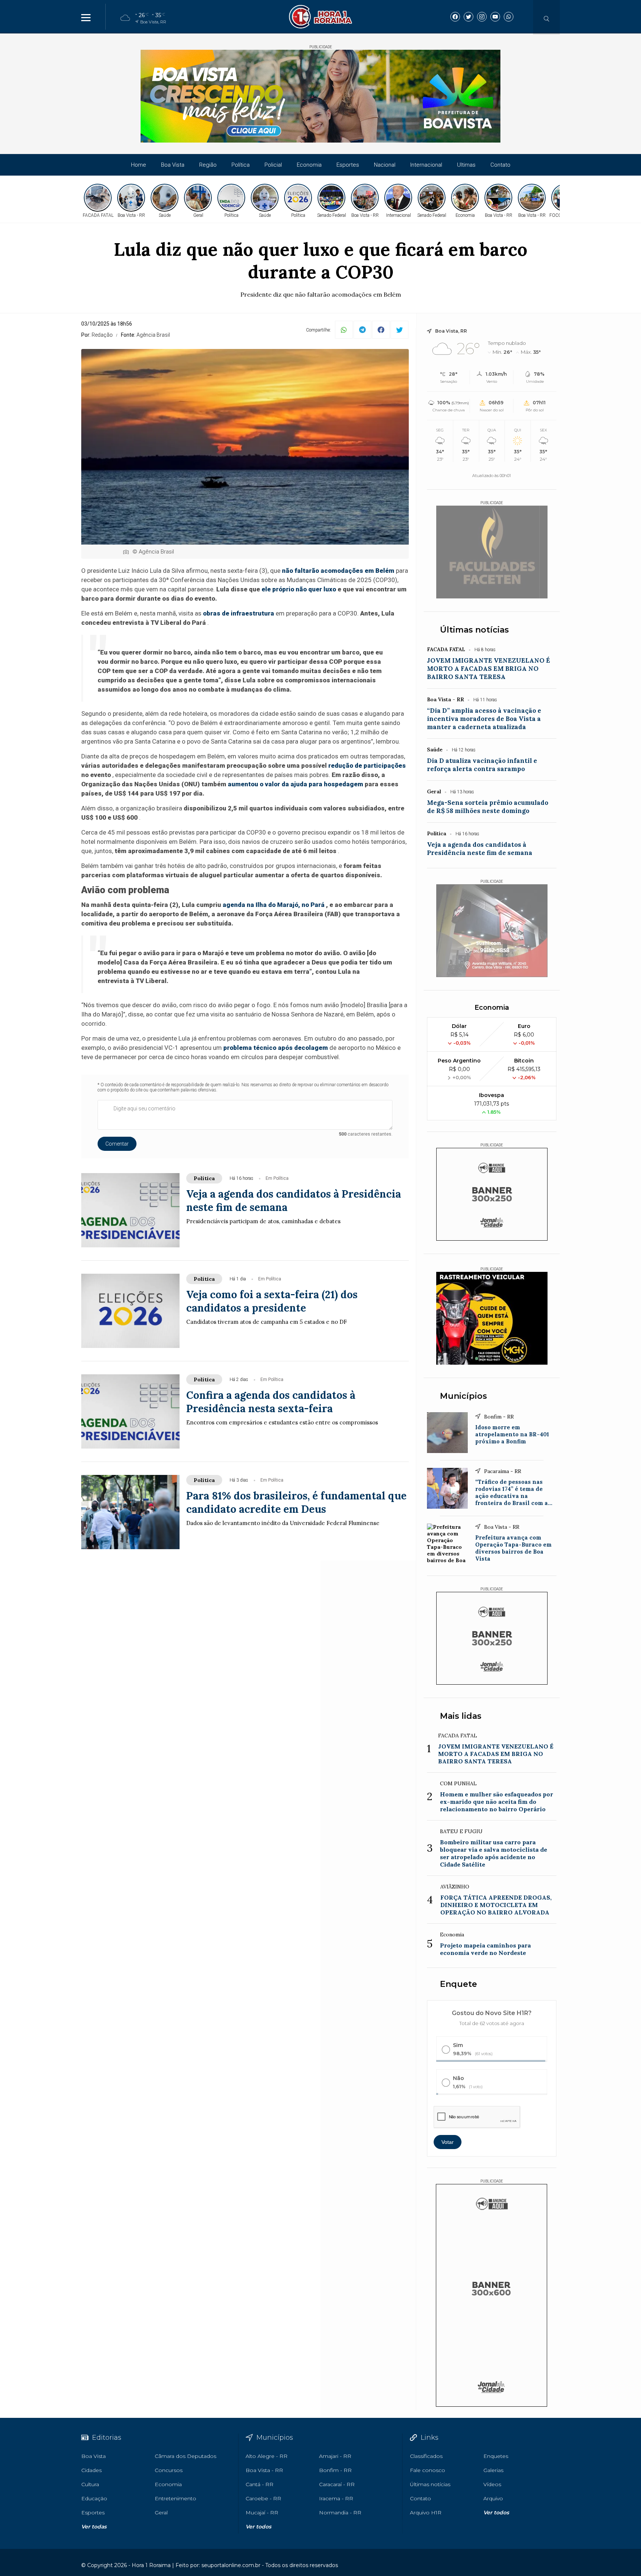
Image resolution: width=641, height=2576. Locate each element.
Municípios (464, 1396)
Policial (273, 165)
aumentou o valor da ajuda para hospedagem (295, 784)
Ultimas (466, 165)
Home (139, 165)
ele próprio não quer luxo (299, 589)
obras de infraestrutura (239, 613)
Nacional (385, 165)
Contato (500, 165)
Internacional (426, 165)
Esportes (348, 165)
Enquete (458, 1984)
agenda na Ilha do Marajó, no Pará (274, 905)
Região (208, 165)
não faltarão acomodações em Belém (338, 571)
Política (241, 165)
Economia (309, 165)
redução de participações (367, 765)
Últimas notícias (474, 630)
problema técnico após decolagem (276, 1048)
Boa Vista (173, 165)
